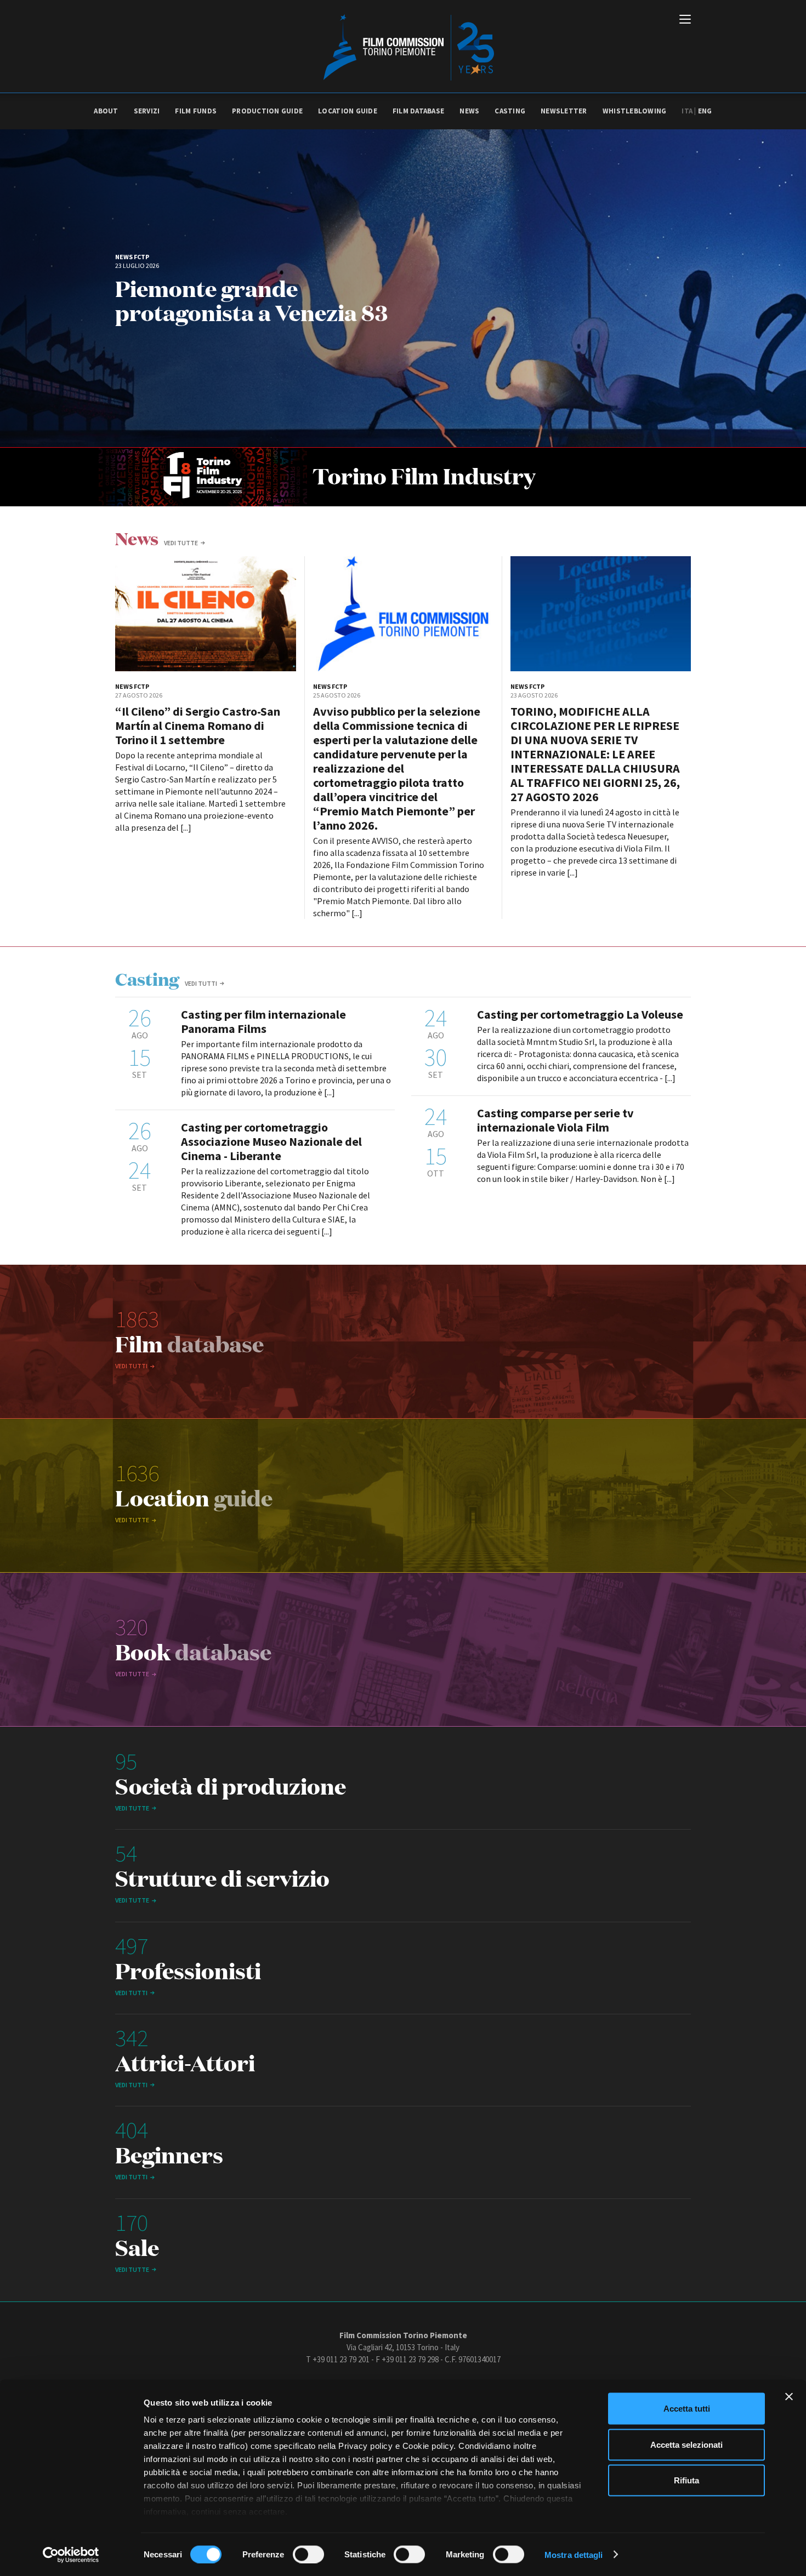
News (469, 111)
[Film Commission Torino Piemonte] (403, 47)
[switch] (308, 2554)
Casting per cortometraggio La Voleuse (580, 1014)
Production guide (267, 111)
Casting (510, 111)
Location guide (348, 111)
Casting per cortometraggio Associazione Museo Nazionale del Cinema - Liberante (271, 1141)
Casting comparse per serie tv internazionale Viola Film (555, 1120)
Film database (418, 111)
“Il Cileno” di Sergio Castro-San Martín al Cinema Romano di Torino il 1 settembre (198, 726)
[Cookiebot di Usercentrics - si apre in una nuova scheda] (71, 2555)
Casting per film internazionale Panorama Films (263, 1021)
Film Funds (196, 111)
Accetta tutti (687, 2409)
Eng (705, 111)
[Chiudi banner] (789, 2397)
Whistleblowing (635, 111)
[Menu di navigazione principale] (685, 20)
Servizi (147, 111)
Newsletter (564, 111)
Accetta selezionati (686, 2444)
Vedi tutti (201, 983)
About (106, 111)
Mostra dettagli (574, 2554)
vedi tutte (181, 543)
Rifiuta (686, 2480)
